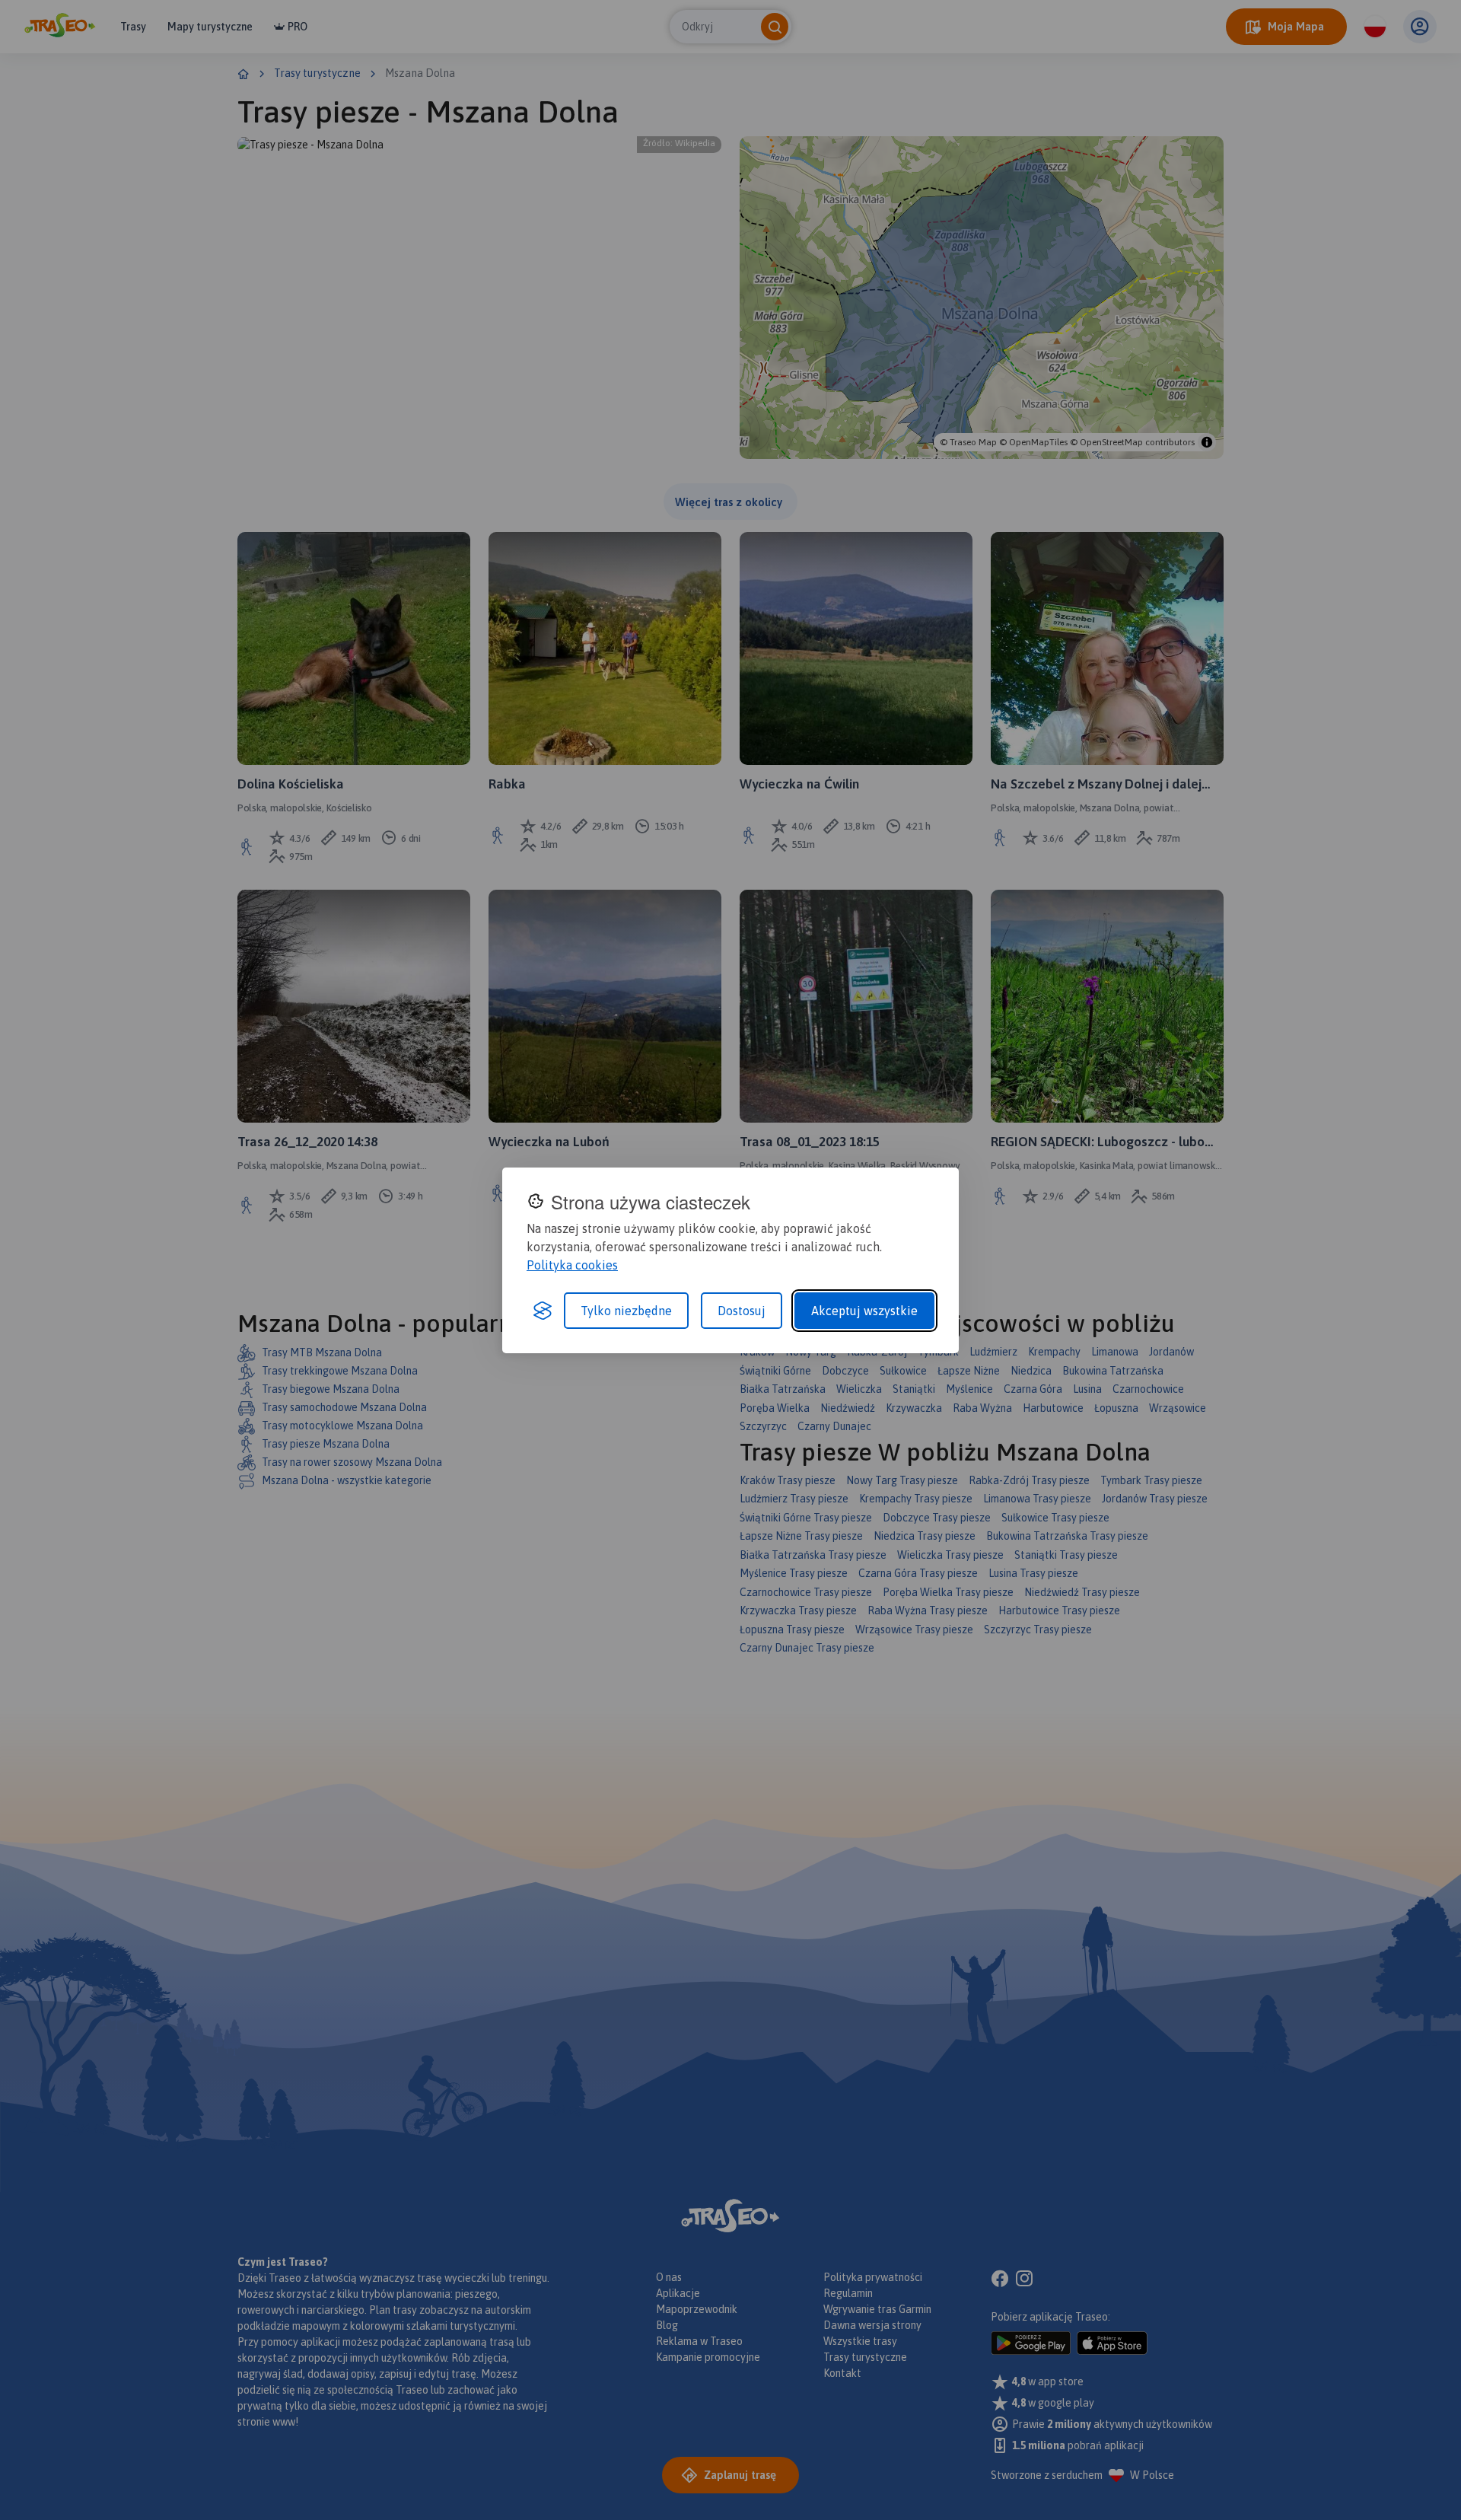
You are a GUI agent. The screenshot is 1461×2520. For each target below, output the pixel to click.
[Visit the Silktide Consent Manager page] (543, 1311)
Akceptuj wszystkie (864, 1311)
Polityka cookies (572, 1265)
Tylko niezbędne (626, 1311)
